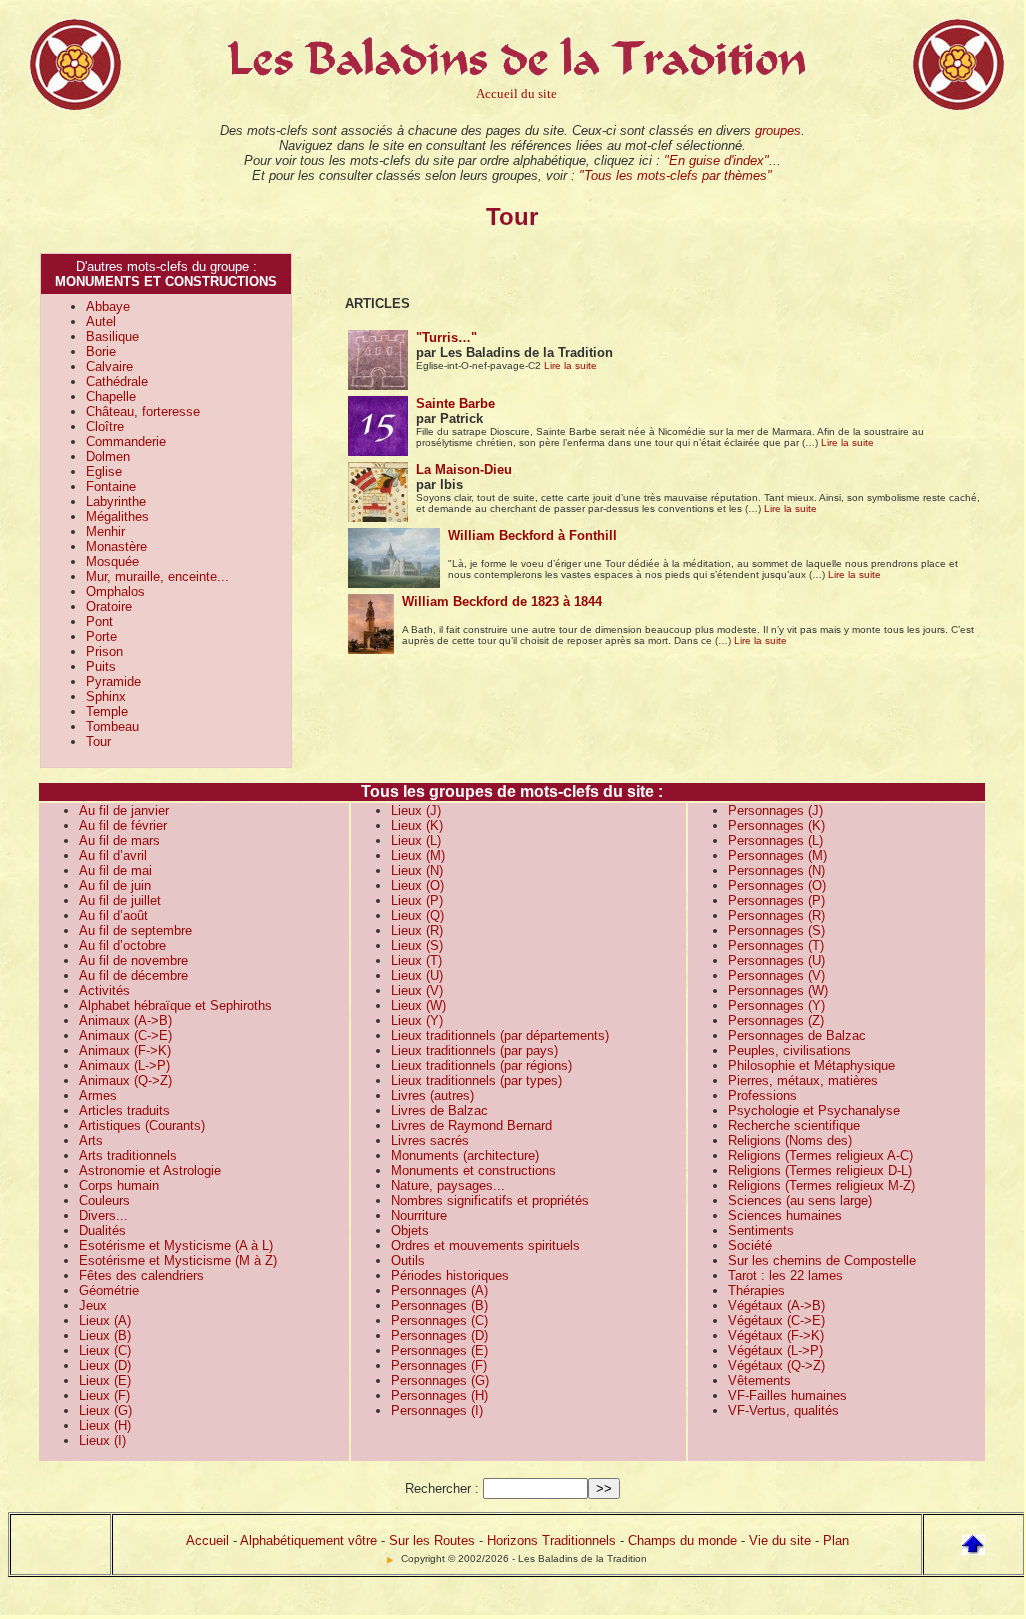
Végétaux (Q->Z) (776, 1365)
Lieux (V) (417, 990)
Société (750, 1245)
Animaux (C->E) (125, 1035)
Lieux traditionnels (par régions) (481, 1065)
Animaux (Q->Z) (125, 1080)
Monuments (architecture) (465, 1155)
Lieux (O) (417, 885)
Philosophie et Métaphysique (811, 1065)
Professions (762, 1095)
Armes (98, 1095)
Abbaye (108, 306)
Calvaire (109, 366)
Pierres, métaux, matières (803, 1080)
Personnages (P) (776, 900)
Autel (101, 321)
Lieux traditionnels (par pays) (474, 1050)
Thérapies (756, 1290)
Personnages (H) (439, 1395)
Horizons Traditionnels (551, 1540)
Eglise (104, 471)
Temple (107, 711)
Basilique (112, 336)
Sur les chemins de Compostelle (822, 1260)
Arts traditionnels (128, 1155)
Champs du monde (682, 1540)
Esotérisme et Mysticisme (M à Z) (178, 1260)
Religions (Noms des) (790, 1140)
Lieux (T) (416, 960)
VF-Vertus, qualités (783, 1410)
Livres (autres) (432, 1095)
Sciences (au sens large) (800, 1200)
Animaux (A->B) (125, 1020)
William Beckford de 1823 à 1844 (502, 601)
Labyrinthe (116, 501)
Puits (101, 666)
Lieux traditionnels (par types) (476, 1080)
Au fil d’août (113, 915)
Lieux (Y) (417, 1020)
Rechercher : (442, 1488)
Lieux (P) (417, 900)
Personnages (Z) (776, 1020)
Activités (104, 990)
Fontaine (111, 486)
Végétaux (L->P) (775, 1350)
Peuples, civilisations (789, 1050)
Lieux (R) (417, 930)
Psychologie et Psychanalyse (814, 1110)
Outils (408, 1260)
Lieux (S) (417, 945)
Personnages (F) (439, 1365)
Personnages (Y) (776, 1005)
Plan (836, 1540)
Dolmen (108, 456)
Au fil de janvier (124, 810)
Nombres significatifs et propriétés (490, 1200)
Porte (101, 636)
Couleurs (104, 1200)
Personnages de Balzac (797, 1035)
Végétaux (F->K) (776, 1335)
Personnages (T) (776, 945)
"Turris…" (446, 337)
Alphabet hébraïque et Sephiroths (175, 1005)
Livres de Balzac (439, 1110)
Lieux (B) (105, 1335)
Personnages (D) (439, 1335)
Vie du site (780, 1540)
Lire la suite (570, 365)
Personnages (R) (776, 915)
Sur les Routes (432, 1540)
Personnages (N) (776, 870)
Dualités (102, 1230)
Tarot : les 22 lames (785, 1275)
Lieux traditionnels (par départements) (500, 1035)
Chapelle (111, 396)
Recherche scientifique (794, 1125)
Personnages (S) (776, 930)
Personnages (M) (777, 855)
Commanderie (126, 441)
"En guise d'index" (716, 160)
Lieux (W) (418, 1005)
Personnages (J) (775, 810)
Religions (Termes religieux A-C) (820, 1155)
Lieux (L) (416, 840)
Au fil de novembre (133, 960)
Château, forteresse (143, 411)
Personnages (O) (777, 885)
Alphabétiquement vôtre (308, 1540)
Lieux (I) (102, 1440)
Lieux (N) (417, 870)
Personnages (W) (778, 990)
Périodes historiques (450, 1275)
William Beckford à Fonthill (532, 535)
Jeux (93, 1305)
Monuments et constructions (473, 1170)
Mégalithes (117, 516)
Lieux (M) (418, 855)
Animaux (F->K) (125, 1050)
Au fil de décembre (133, 975)
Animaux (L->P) (124, 1065)
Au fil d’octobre (122, 945)
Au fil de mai (115, 870)
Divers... (103, 1215)
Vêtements (759, 1380)
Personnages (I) (437, 1410)
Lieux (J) (416, 810)
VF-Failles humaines (787, 1395)
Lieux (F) (104, 1395)
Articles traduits (124, 1110)
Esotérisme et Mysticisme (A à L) (176, 1245)
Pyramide (113, 681)
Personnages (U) (776, 960)
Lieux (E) (105, 1380)
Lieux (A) (105, 1320)
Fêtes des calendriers (141, 1275)
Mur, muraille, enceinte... (157, 576)
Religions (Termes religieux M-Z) (821, 1185)
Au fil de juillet (120, 900)
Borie (101, 351)
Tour (98, 741)
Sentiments (761, 1230)
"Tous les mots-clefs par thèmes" (675, 175)
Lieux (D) (105, 1365)
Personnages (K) (776, 825)
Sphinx (106, 696)
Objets (410, 1230)
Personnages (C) (439, 1320)
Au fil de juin (115, 885)
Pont (99, 621)
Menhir (105, 531)
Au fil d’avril (113, 855)
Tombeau (112, 726)
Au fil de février (123, 825)
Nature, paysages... (448, 1185)
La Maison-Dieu (464, 469)
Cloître (105, 426)
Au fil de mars (119, 840)
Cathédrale (117, 381)
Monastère (116, 546)
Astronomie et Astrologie (150, 1170)
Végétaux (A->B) (776, 1305)
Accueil (207, 1540)
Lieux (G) (105, 1410)
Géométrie (109, 1290)
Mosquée (112, 561)
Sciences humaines (785, 1215)
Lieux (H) (105, 1425)
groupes (778, 130)
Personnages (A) (439, 1290)
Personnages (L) (775, 840)
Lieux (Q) (417, 915)
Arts (91, 1140)
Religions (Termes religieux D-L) (820, 1170)
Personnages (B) (439, 1305)
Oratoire (109, 606)
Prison (104, 651)
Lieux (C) (105, 1350)
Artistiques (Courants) (142, 1125)
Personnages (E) (439, 1350)
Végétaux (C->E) (776, 1320)
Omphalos (115, 591)
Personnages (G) (440, 1380)
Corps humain (119, 1185)
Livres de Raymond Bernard (471, 1125)
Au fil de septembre (135, 930)
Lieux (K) (417, 825)
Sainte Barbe (455, 403)
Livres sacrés (430, 1140)
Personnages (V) (776, 975)
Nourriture (419, 1215)
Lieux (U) (417, 975)
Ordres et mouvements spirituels (485, 1245)
